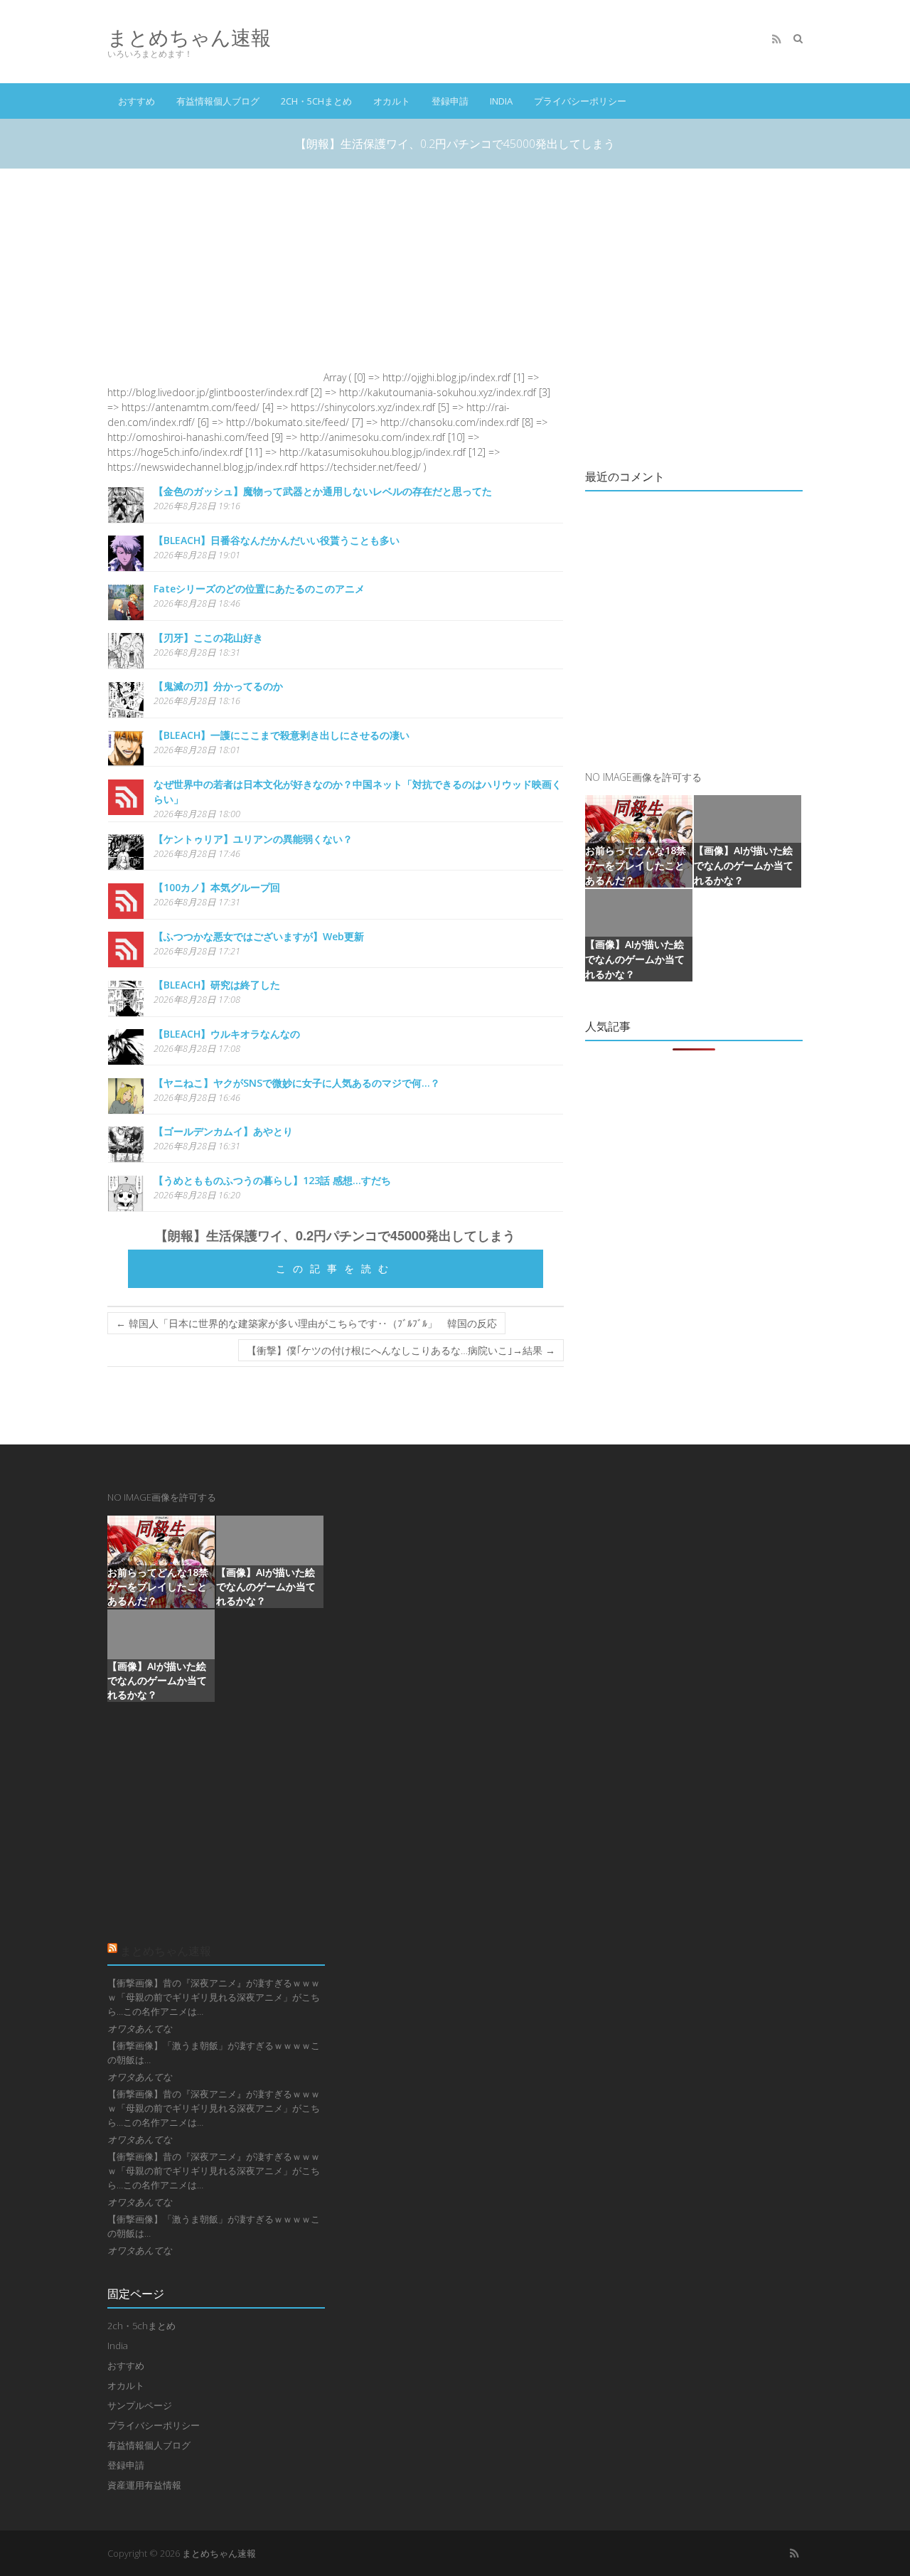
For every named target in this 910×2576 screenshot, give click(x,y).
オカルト (392, 101)
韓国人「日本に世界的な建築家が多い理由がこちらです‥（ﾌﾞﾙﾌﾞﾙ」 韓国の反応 (306, 1323)
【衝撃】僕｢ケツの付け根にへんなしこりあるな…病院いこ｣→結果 (401, 1350)
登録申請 (450, 101)
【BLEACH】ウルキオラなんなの (227, 1034)
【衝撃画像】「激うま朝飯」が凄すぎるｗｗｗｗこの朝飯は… (214, 2053)
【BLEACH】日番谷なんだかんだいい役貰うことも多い (277, 540)
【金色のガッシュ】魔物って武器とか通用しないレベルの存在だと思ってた (323, 491)
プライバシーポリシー (580, 101)
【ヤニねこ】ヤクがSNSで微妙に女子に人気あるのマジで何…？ (297, 1083)
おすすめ (136, 101)
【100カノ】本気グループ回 (217, 887)
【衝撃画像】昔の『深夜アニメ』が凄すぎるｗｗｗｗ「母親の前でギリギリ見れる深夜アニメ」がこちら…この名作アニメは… (214, 1997)
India (501, 101)
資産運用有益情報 (144, 2485)
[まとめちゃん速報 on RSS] (776, 39)
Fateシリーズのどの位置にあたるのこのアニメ (259, 589)
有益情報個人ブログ (218, 101)
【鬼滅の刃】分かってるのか (218, 686)
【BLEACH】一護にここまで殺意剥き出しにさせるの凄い (282, 735)
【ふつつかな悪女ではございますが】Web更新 (259, 936)
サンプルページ (140, 2405)
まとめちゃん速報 (189, 37)
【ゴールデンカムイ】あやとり (223, 1131)
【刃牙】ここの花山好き (208, 638)
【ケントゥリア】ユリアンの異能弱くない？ (253, 839)
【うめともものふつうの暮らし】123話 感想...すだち (272, 1180)
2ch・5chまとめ (316, 101)
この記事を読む (336, 1268)
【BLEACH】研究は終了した (217, 985)
